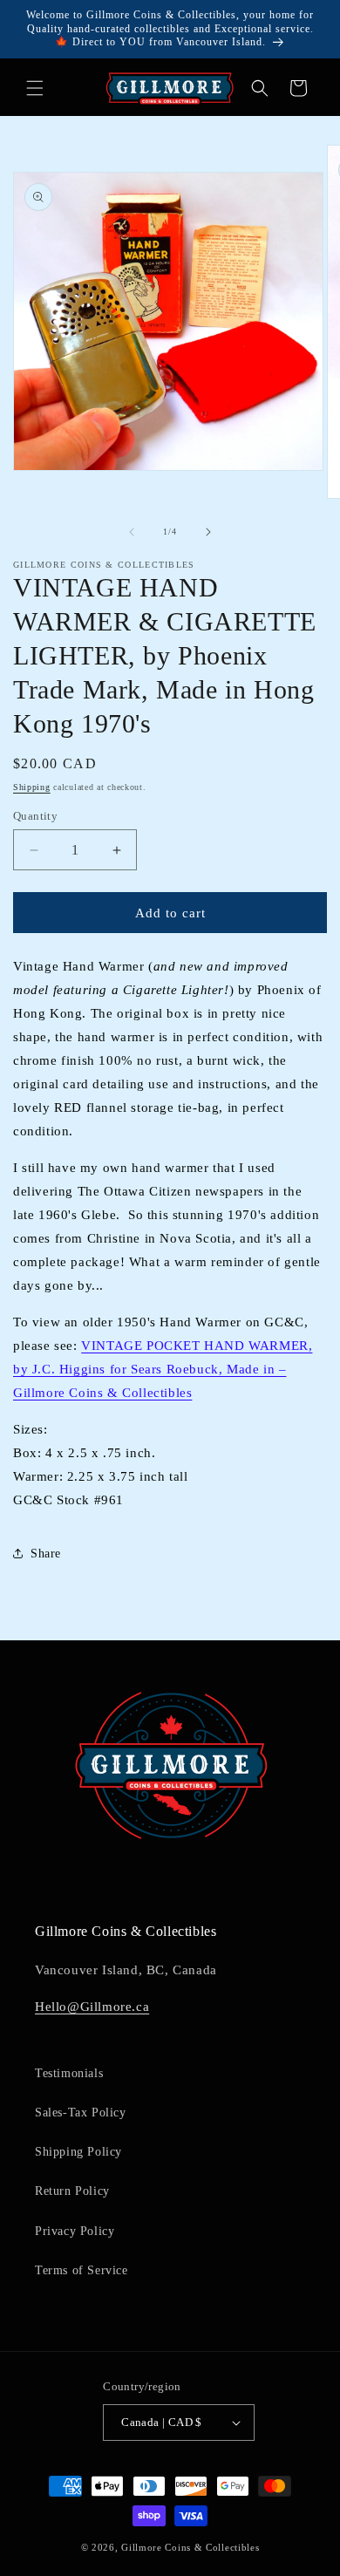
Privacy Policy (75, 2231)
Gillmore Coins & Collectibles (190, 2547)
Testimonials (69, 2073)
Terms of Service (82, 2270)
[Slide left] (132, 532)
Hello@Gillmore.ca (92, 2007)
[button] (35, 88)
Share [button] (46, 1554)
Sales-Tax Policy (81, 2113)
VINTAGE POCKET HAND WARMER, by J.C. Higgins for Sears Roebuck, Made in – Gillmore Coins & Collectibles (163, 1369)
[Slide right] (208, 532)
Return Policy (72, 2191)
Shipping (32, 787)
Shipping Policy (78, 2152)
